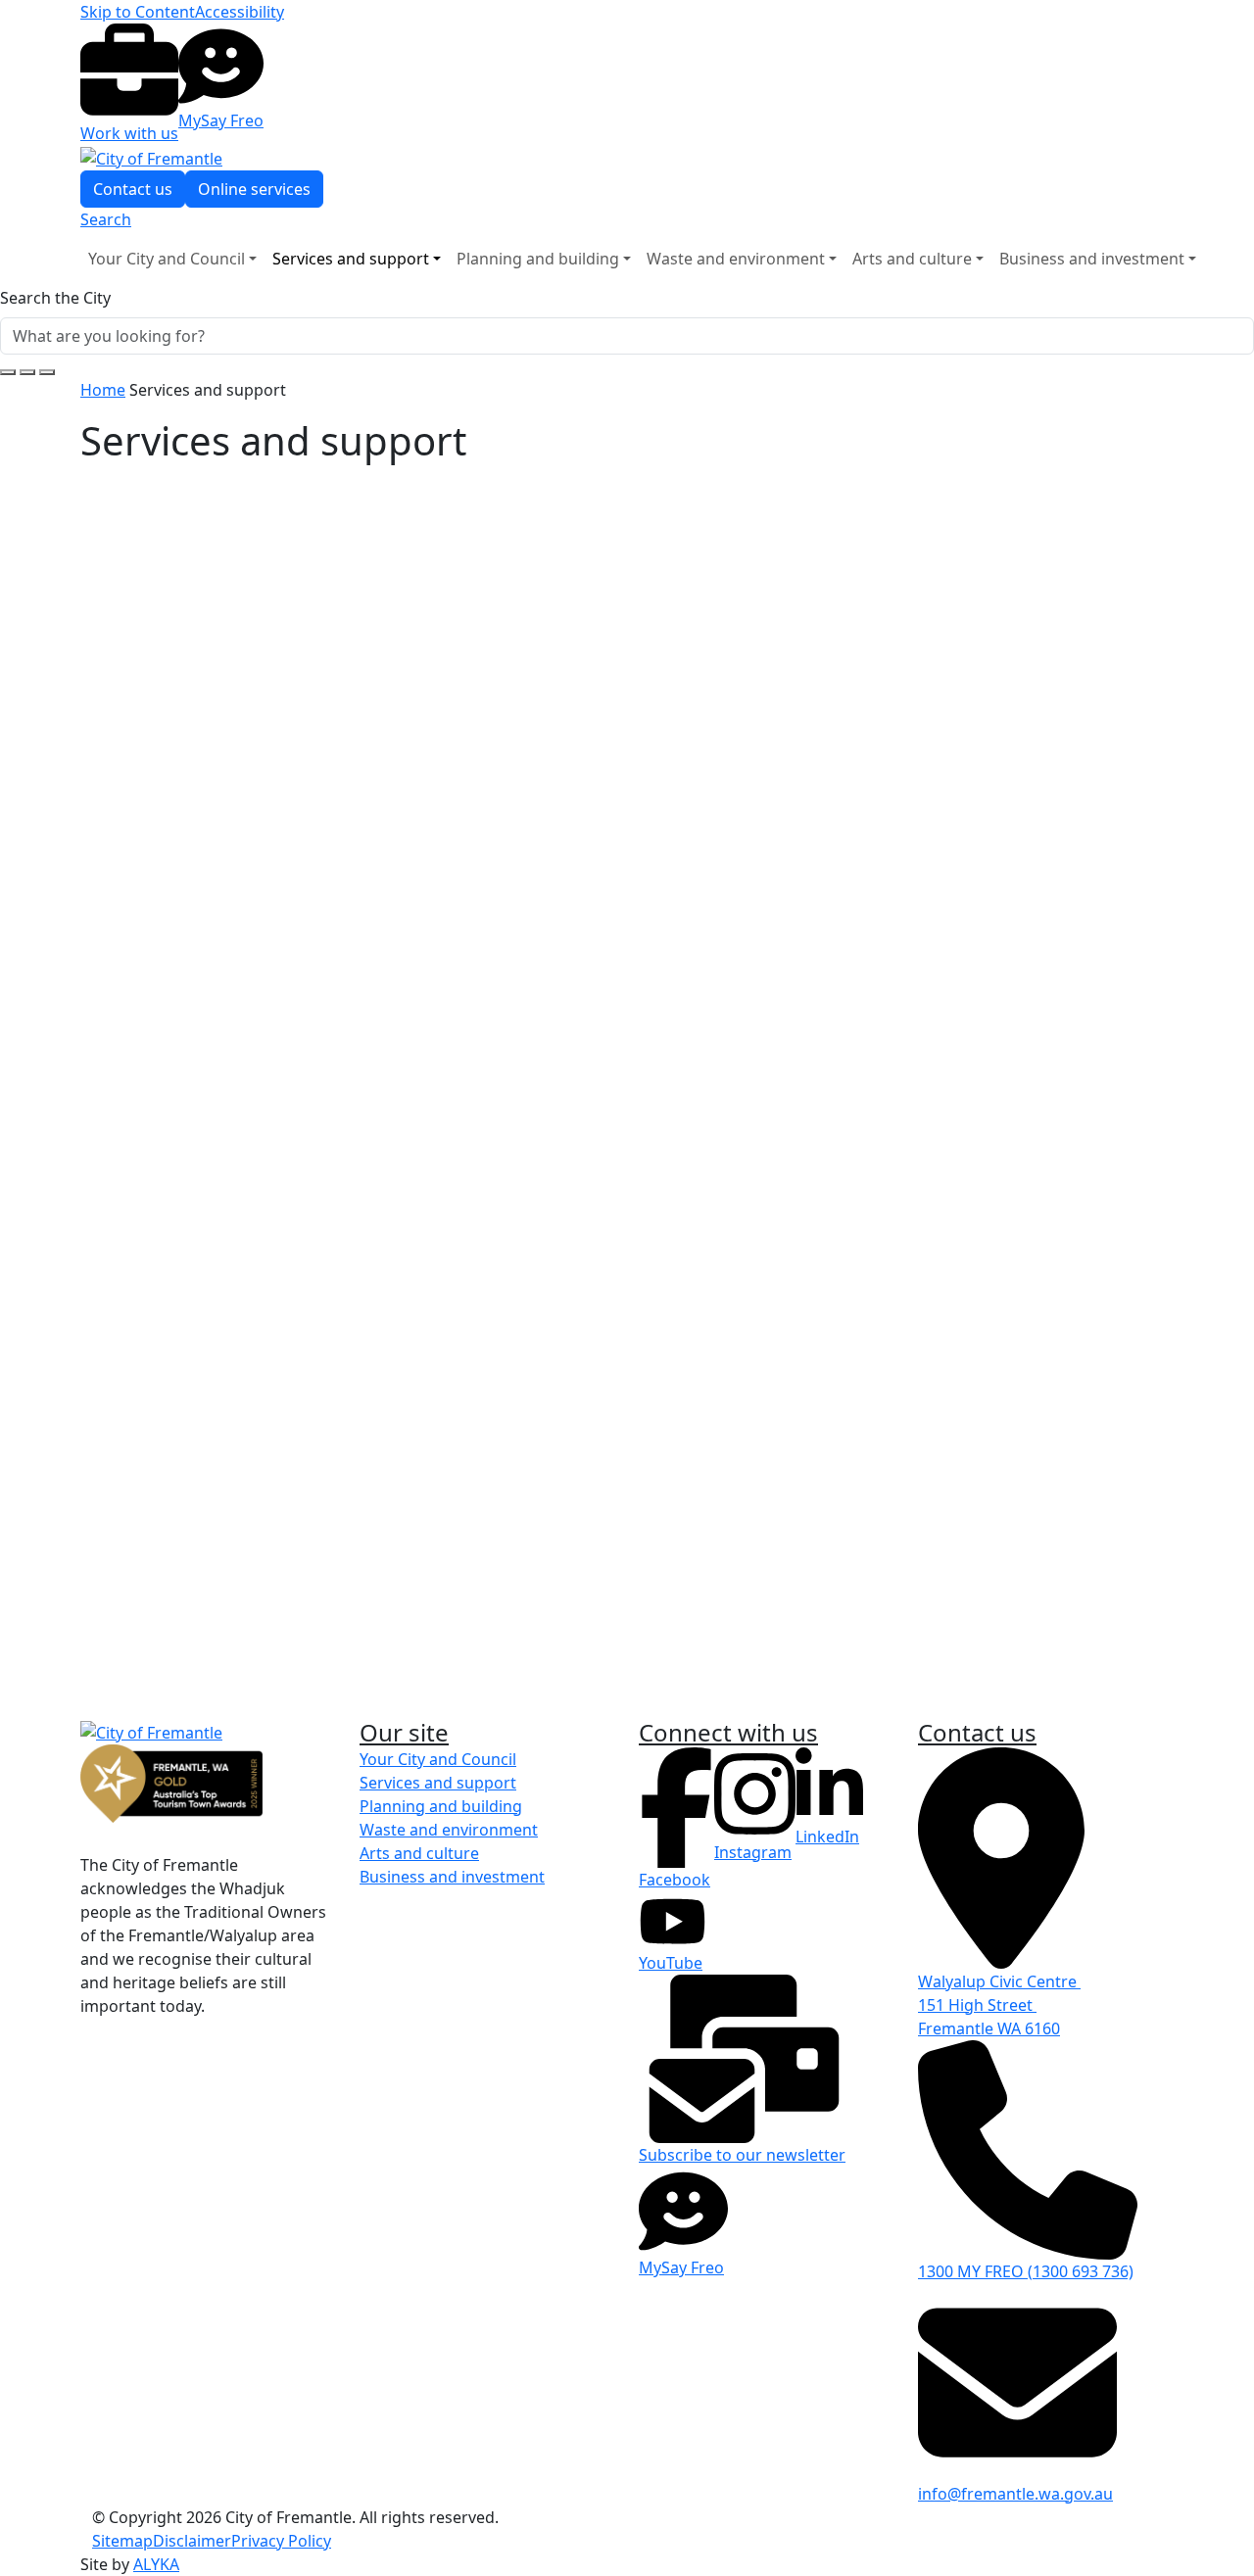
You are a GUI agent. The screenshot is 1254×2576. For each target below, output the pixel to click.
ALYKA (156, 2564)
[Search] (47, 372)
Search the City (55, 298)
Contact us (133, 1751)
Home (103, 390)
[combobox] (627, 332)
